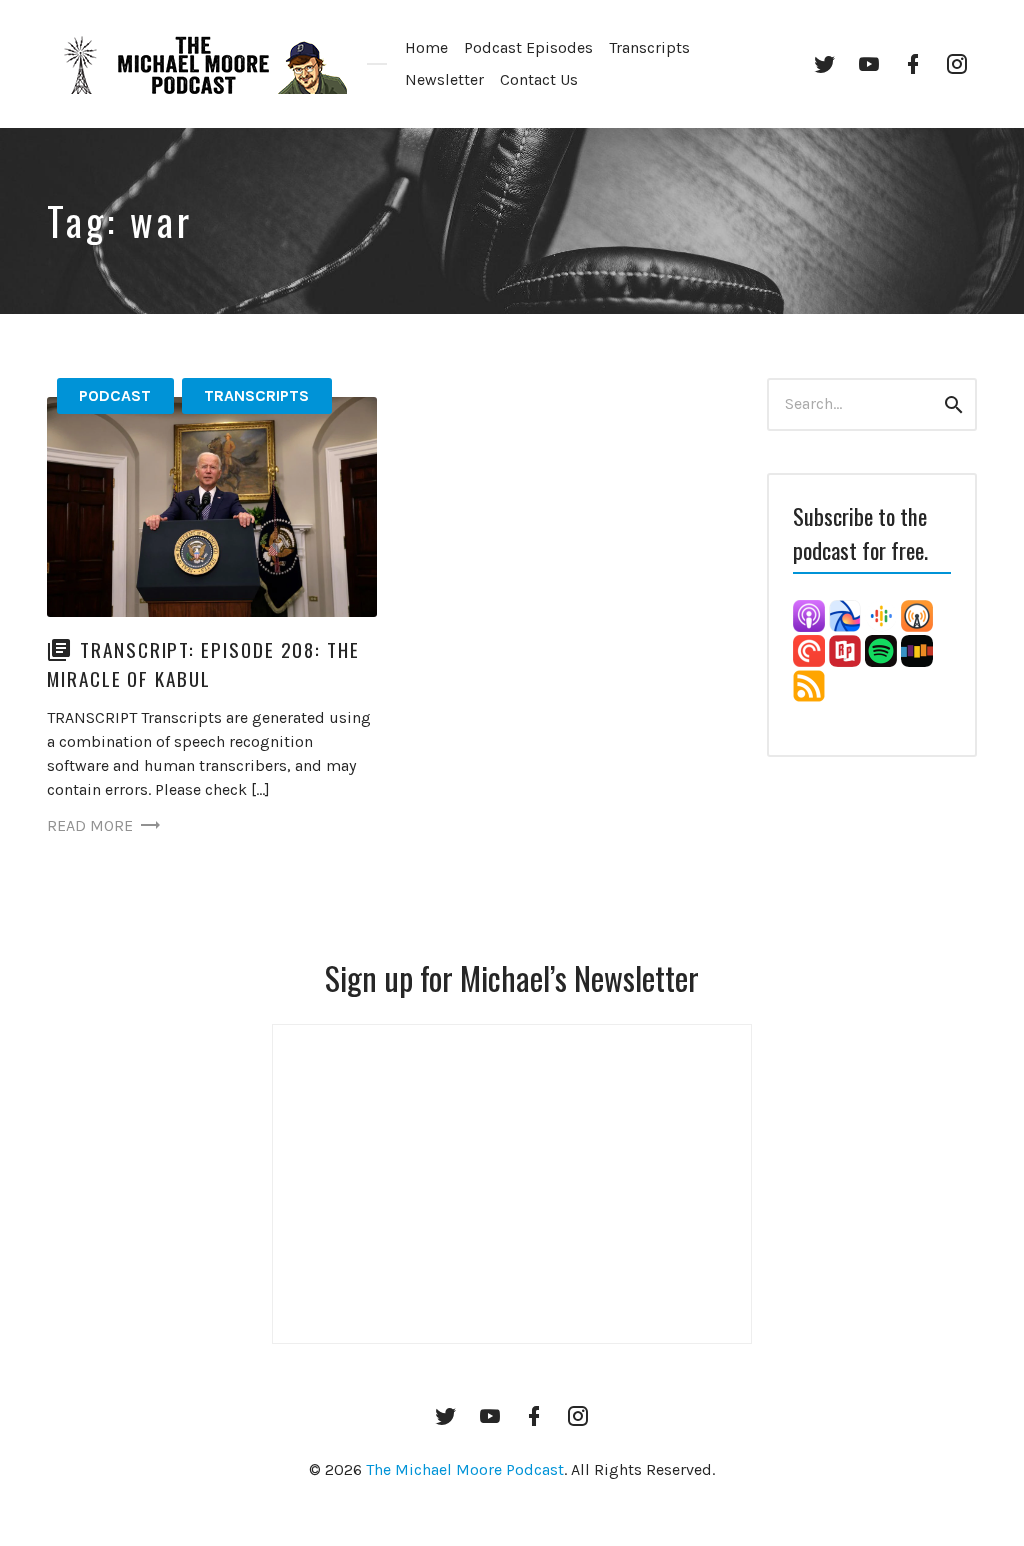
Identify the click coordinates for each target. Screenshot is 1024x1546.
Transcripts (649, 47)
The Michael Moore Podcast (465, 1469)
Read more (90, 825)
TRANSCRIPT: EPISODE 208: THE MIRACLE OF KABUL (203, 664)
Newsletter (444, 79)
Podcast (115, 395)
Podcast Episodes (528, 47)
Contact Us (539, 79)
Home (426, 47)
